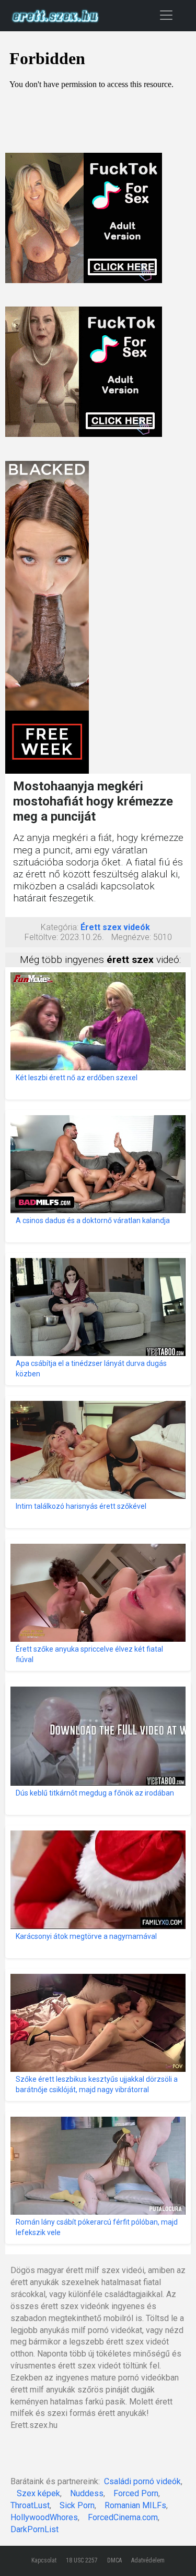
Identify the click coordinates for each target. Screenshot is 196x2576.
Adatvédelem (148, 2560)
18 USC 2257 (82, 2560)
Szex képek (38, 2493)
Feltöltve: (41, 937)
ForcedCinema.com (123, 2517)
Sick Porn (77, 2505)
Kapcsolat (44, 2560)
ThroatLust (30, 2505)
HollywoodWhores (44, 2517)
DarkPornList (34, 2529)
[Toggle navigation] (166, 15)
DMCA (114, 2560)
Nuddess (87, 2493)
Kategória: (60, 927)
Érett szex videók (115, 927)
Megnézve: (131, 937)
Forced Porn (136, 2493)
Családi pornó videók (142, 2481)
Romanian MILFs (135, 2505)
